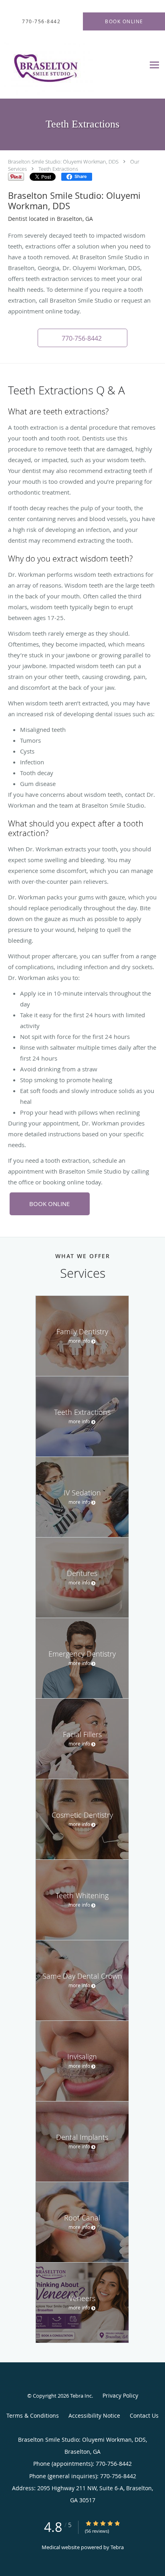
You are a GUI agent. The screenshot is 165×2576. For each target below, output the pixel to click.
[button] (82, 338)
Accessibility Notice (94, 2415)
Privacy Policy (120, 2395)
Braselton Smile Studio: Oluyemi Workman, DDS (63, 162)
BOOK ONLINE (49, 1204)
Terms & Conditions (33, 2415)
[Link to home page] (64, 65)
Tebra (117, 2547)
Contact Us (144, 2415)
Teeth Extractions (58, 169)
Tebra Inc (81, 2396)
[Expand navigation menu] (154, 65)
